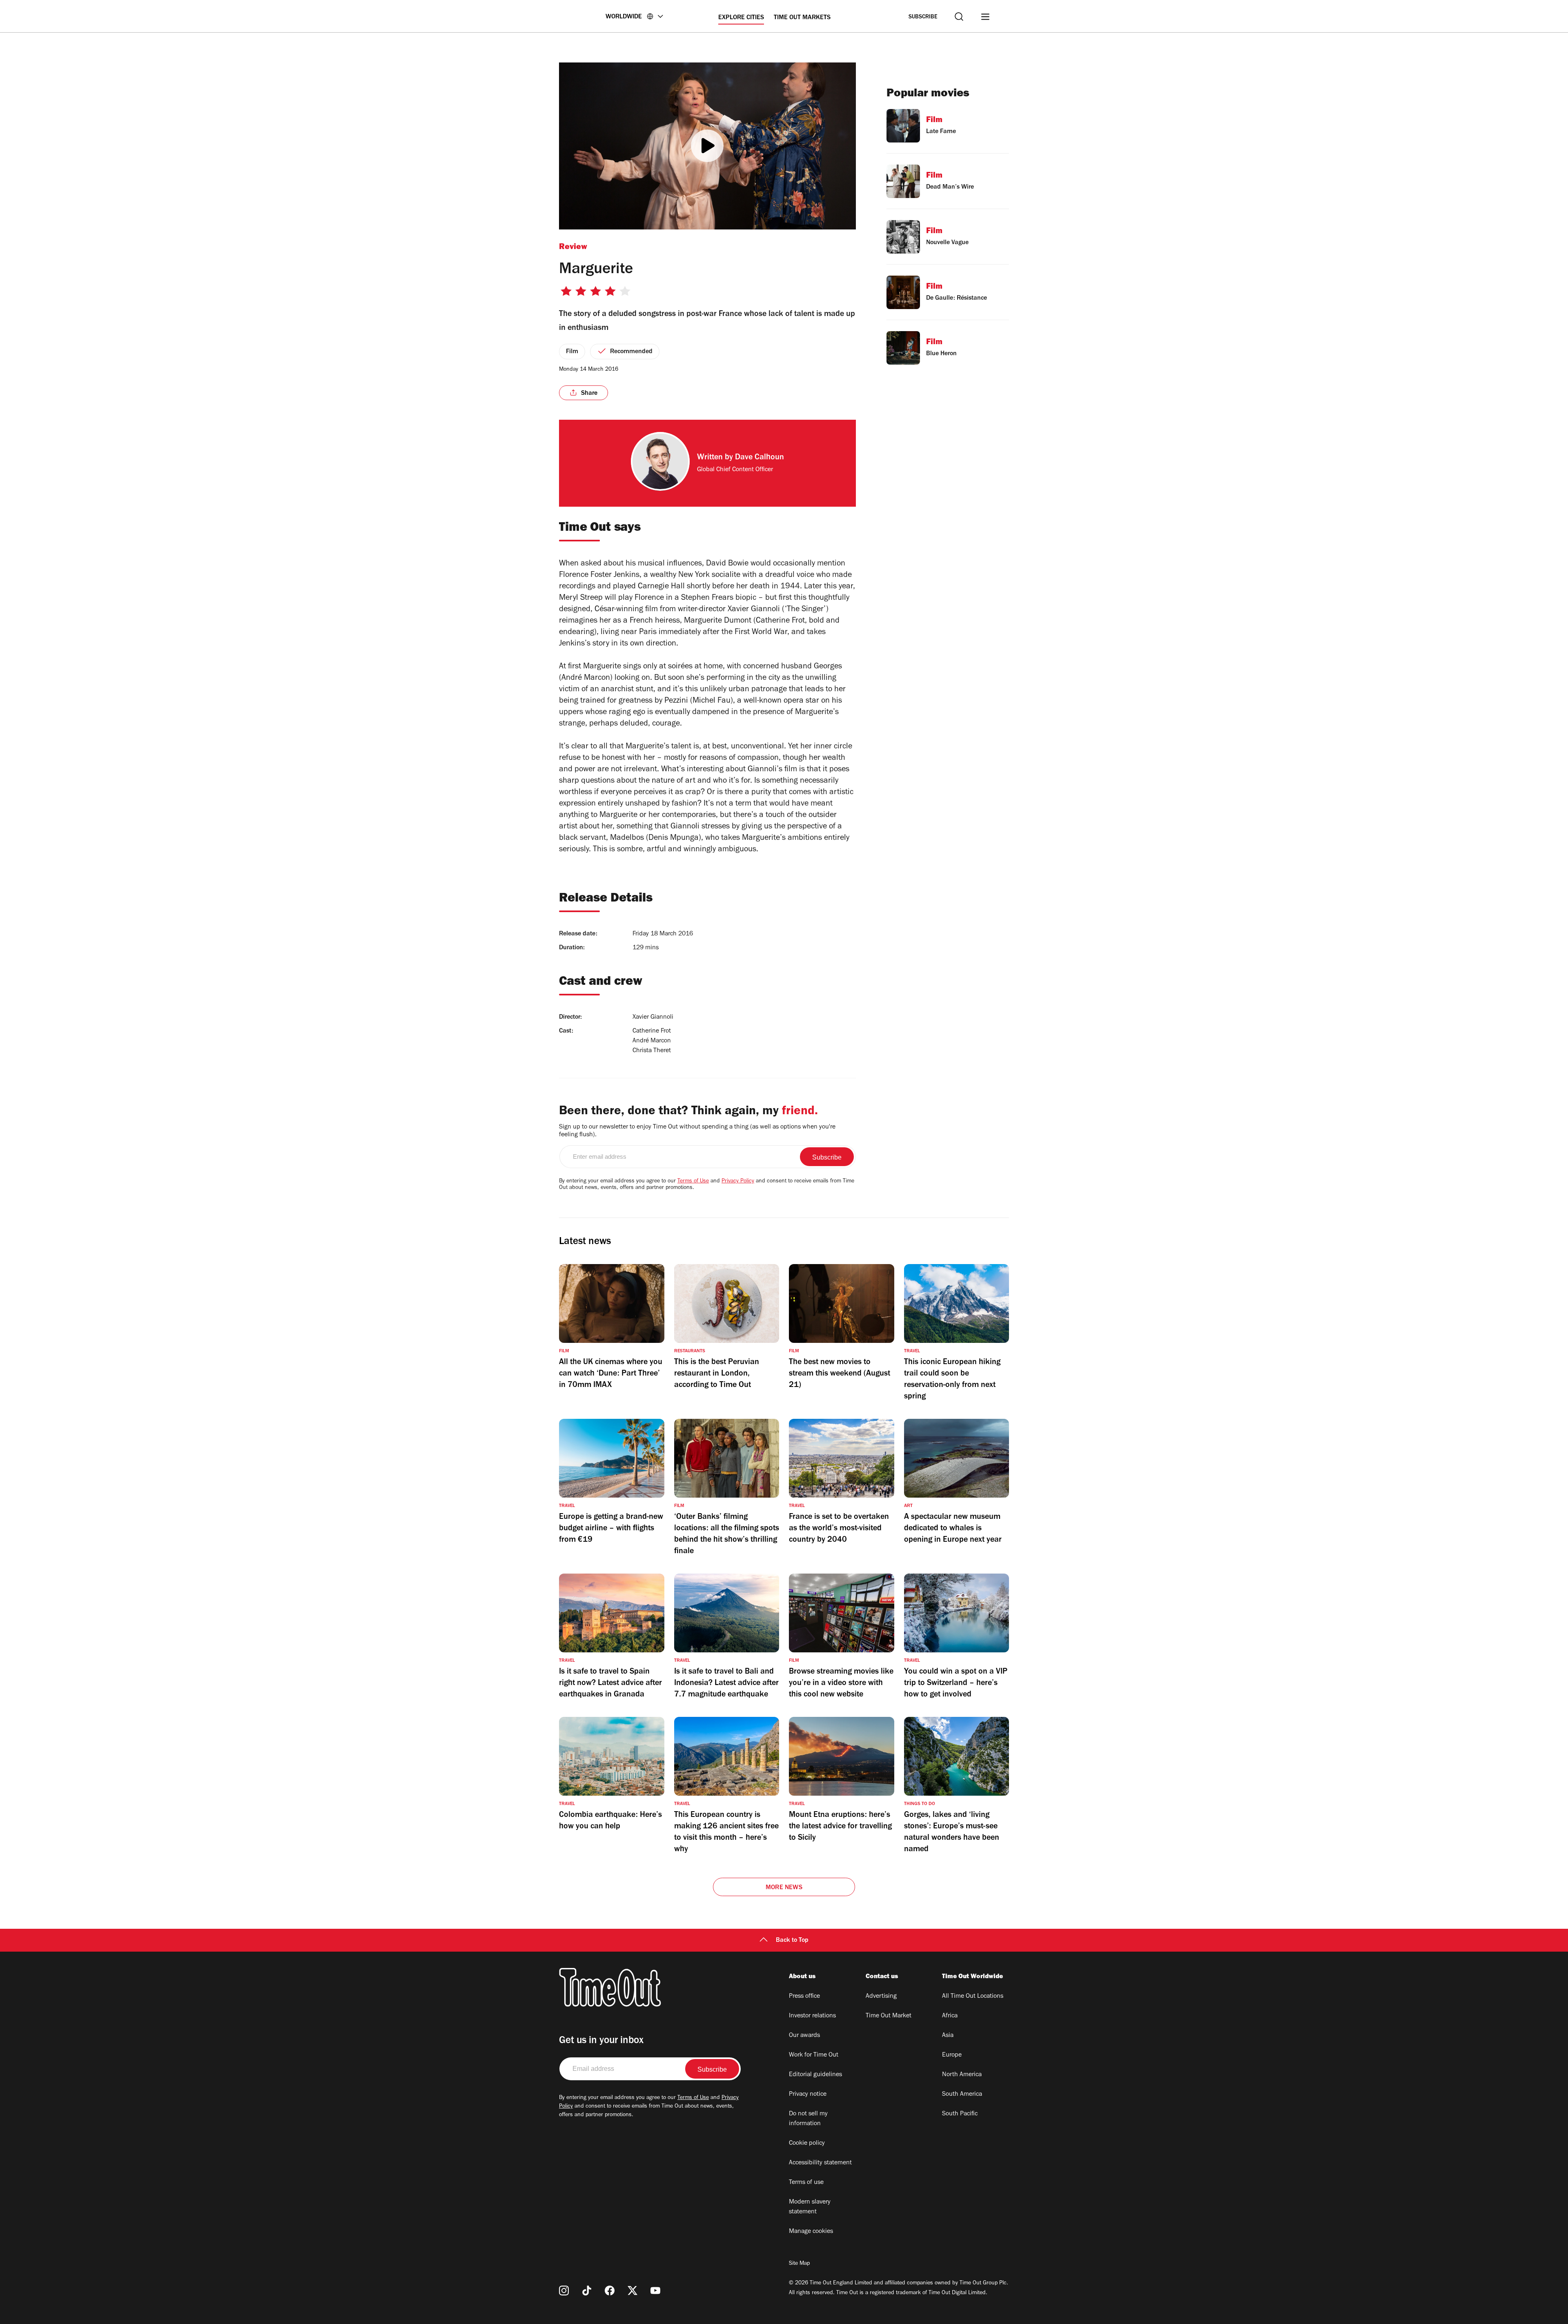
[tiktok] (587, 2291)
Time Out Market (889, 2016)
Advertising (881, 1997)
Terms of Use (693, 1182)
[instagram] (564, 2291)
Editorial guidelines (815, 2075)
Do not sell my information (808, 2119)
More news (784, 1888)
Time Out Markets (802, 18)
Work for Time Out (814, 2055)
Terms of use (806, 2183)
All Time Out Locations (973, 1997)
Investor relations (812, 2016)
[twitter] (633, 2291)
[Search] (959, 17)
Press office (804, 1997)
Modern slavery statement (810, 2207)
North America (962, 2075)
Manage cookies (811, 2232)
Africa (950, 2016)
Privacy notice (808, 2095)
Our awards (804, 2036)
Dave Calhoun (759, 458)
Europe (952, 2055)
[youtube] (655, 2291)
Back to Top (792, 1941)
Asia (948, 2036)
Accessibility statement (820, 2163)
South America (962, 2095)
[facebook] (610, 2291)
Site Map (799, 2264)
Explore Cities (741, 18)
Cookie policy (807, 2144)
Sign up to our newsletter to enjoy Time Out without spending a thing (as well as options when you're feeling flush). (697, 1131)
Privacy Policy (738, 1182)
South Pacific (960, 2114)
